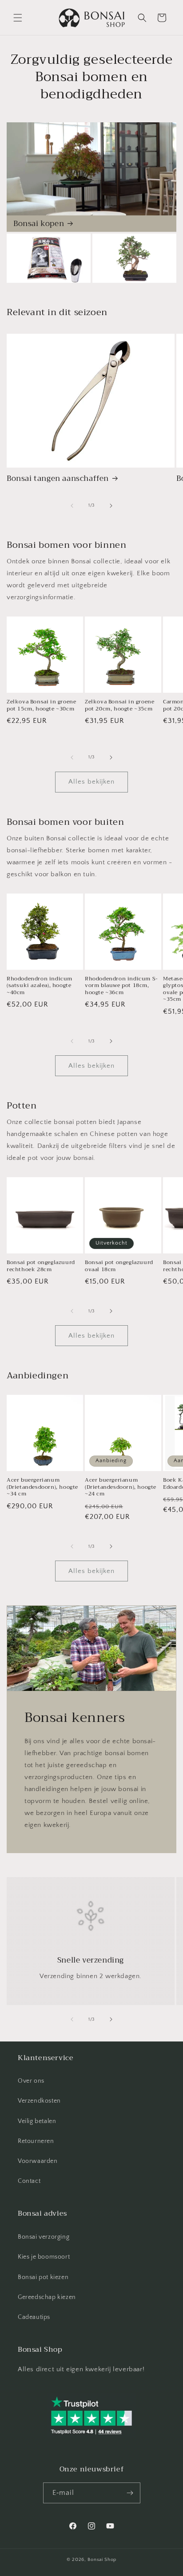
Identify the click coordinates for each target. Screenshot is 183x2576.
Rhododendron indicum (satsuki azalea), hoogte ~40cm (40, 986)
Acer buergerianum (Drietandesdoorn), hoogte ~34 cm (42, 1487)
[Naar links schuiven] (72, 506)
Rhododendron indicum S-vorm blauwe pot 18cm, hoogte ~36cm (121, 986)
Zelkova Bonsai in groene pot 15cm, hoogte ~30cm (41, 705)
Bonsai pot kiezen (43, 2277)
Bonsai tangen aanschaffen (58, 479)
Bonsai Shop (102, 2560)
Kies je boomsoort (44, 2257)
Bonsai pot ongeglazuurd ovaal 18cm (119, 1266)
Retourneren (36, 2141)
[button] (18, 18)
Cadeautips (34, 2317)
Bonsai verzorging (44, 2237)
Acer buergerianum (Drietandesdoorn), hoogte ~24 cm (121, 1487)
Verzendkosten (39, 2101)
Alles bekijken (91, 782)
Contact (29, 2181)
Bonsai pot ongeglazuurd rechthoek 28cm (41, 1266)
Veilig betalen (37, 2121)
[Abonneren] (130, 2493)
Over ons (31, 2081)
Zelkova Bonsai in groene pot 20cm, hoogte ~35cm (119, 705)
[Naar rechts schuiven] (111, 506)
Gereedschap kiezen (47, 2297)
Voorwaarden (38, 2161)
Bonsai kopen (39, 224)
